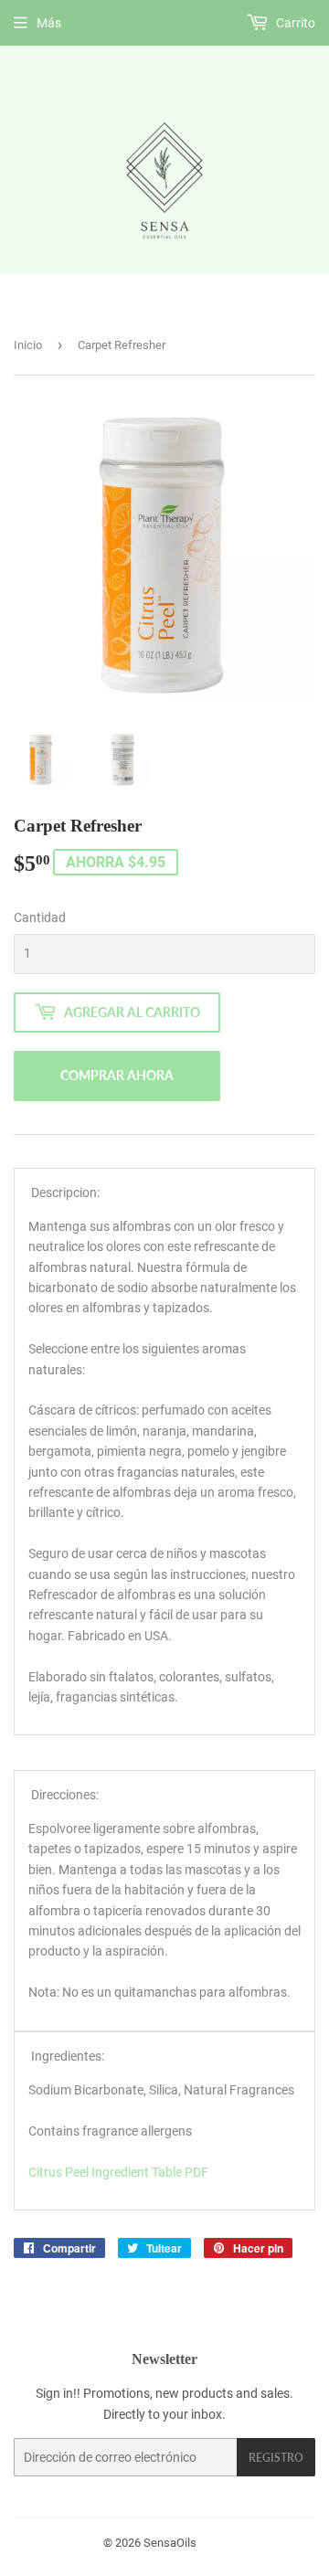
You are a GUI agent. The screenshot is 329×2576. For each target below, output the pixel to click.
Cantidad (40, 917)
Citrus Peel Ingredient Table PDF (118, 2172)
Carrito (294, 23)
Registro (276, 2458)
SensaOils (170, 2543)
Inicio (28, 345)
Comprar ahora (117, 1075)
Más (49, 23)
